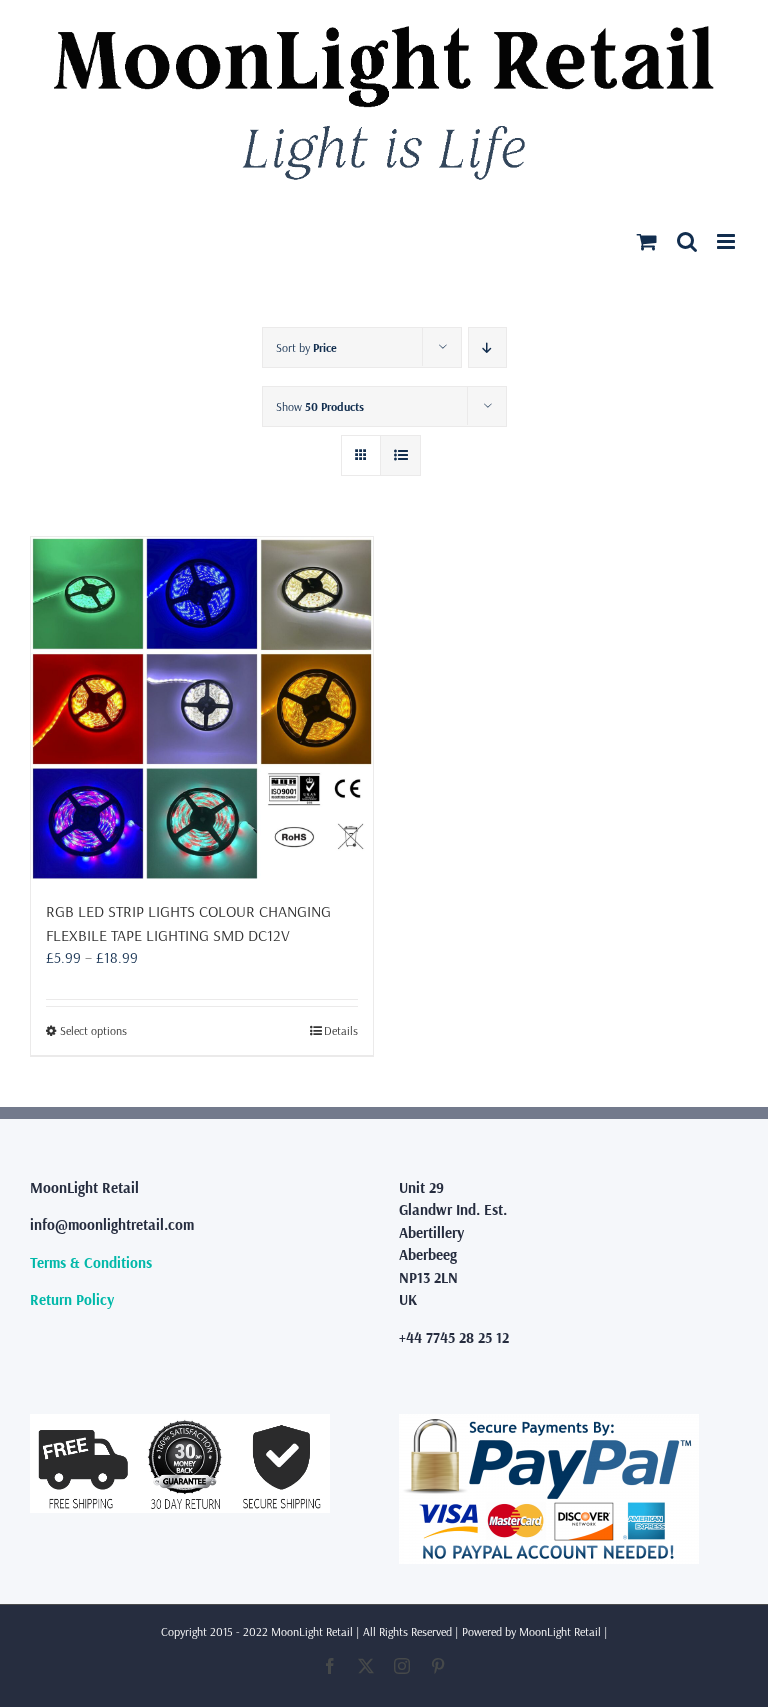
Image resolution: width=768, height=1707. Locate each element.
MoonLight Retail (560, 1631)
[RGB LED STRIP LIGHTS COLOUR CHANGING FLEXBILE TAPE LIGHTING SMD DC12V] (202, 708)
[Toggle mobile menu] (727, 241)
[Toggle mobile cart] (647, 241)
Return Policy (72, 1299)
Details (341, 1030)
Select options (93, 1030)
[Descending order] (487, 347)
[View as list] (400, 455)
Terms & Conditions (91, 1262)
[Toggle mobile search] (687, 241)
